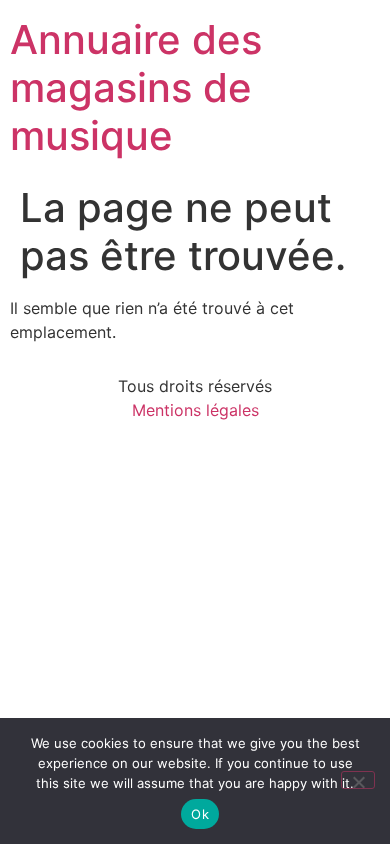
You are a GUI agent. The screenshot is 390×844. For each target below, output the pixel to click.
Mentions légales (195, 410)
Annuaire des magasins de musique (136, 87)
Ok (200, 814)
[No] (358, 780)
